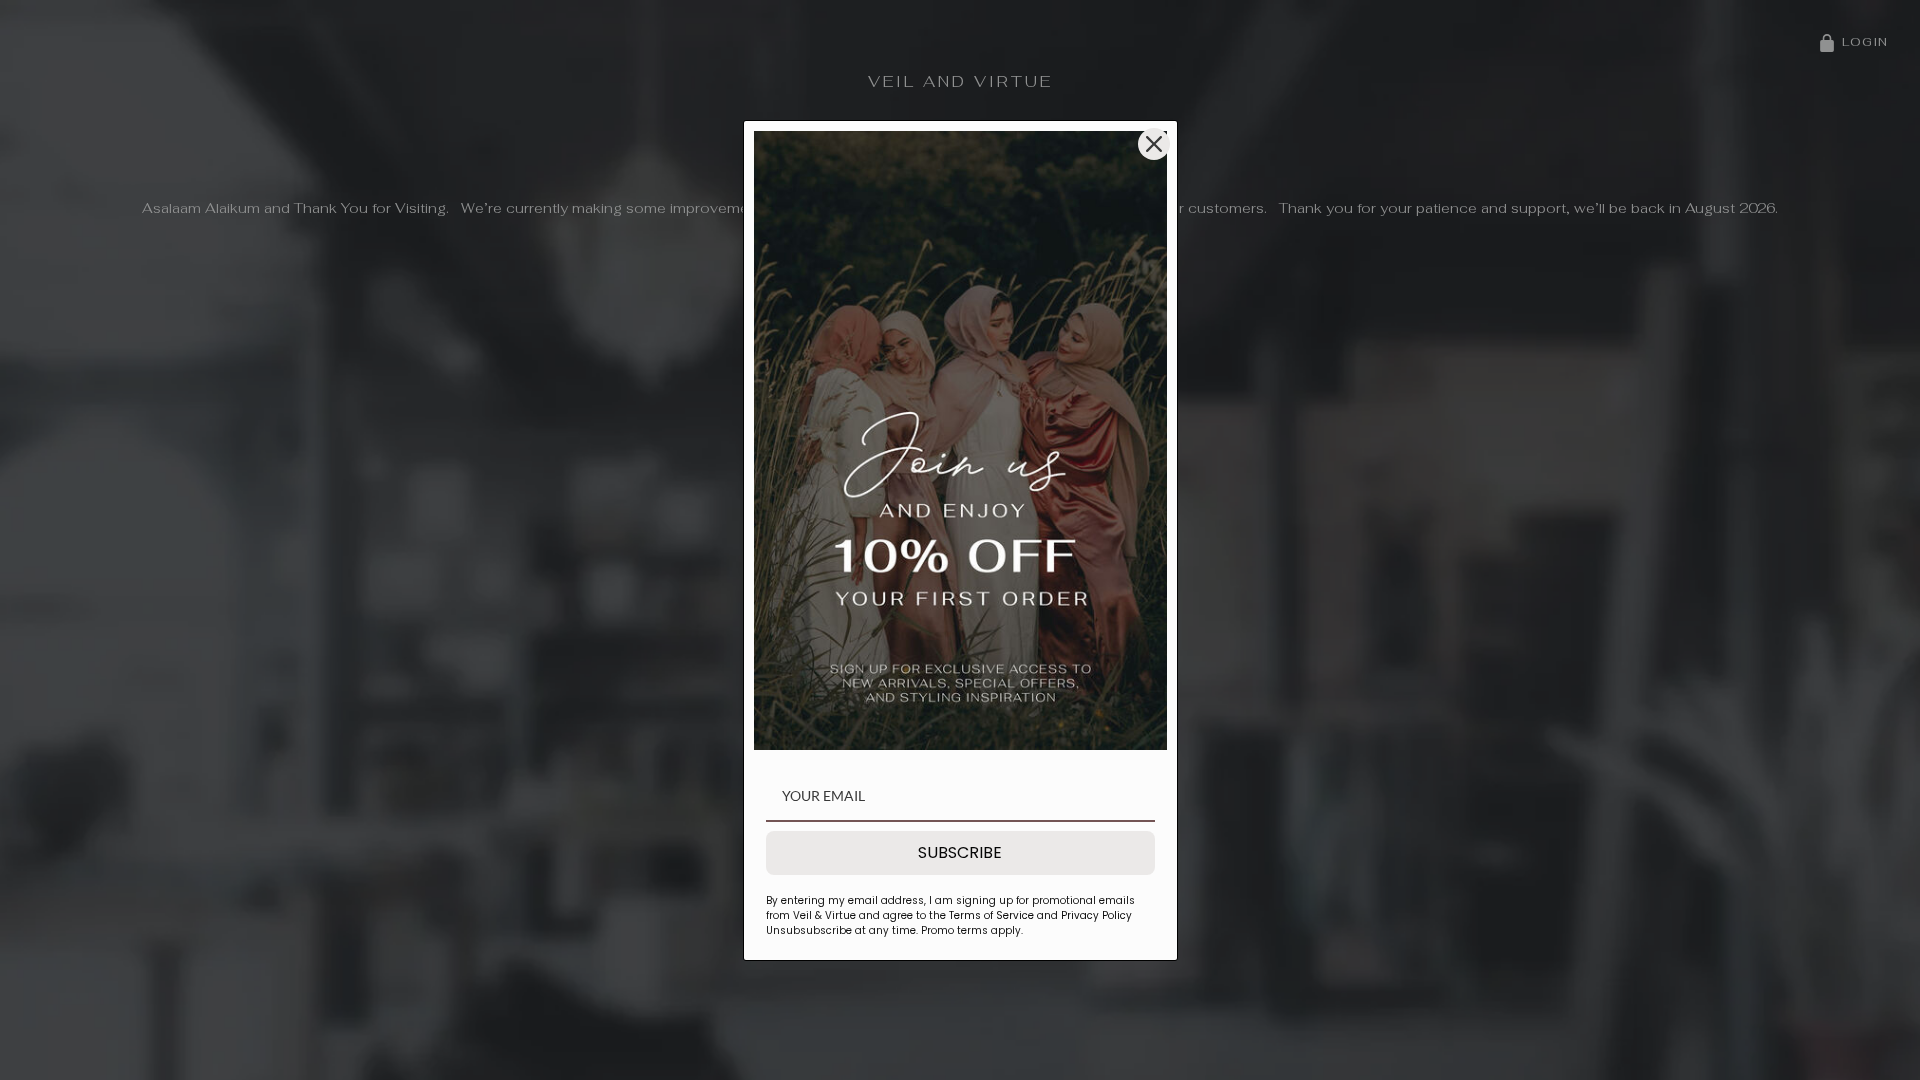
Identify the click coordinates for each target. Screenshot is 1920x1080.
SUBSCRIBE (960, 852)
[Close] (1154, 144)
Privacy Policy (1095, 915)
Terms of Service (991, 915)
